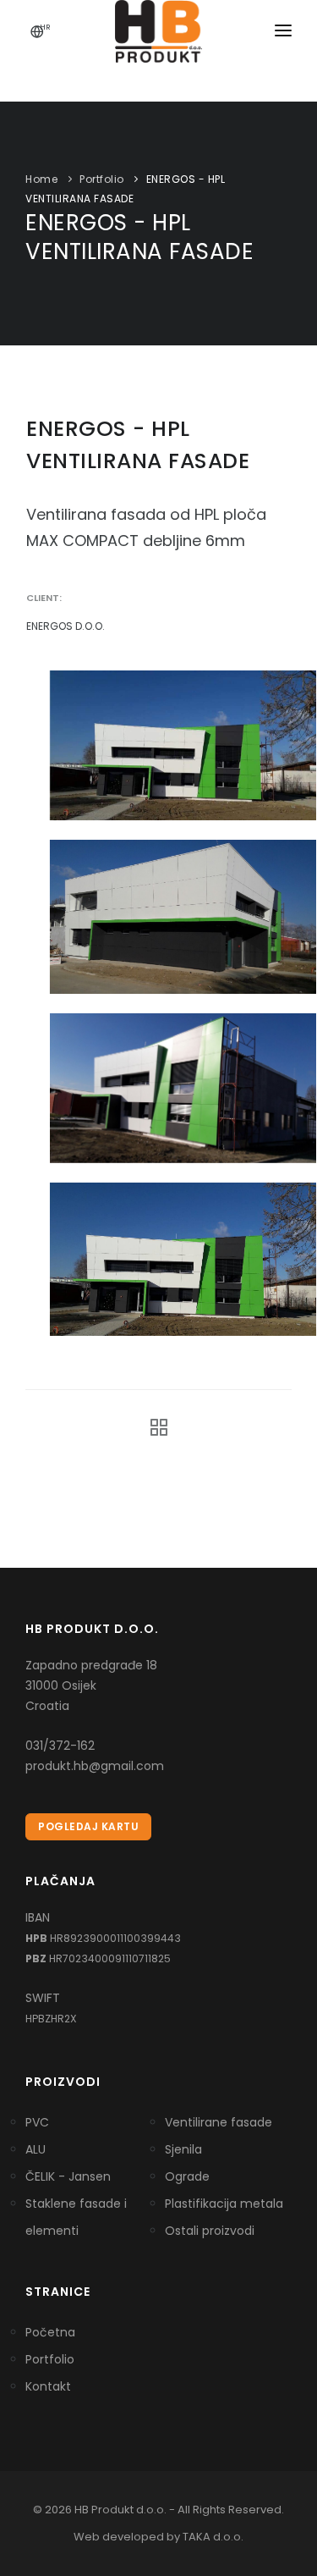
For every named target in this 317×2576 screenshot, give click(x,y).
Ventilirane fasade (219, 2122)
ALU (36, 2149)
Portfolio (102, 179)
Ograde (187, 2176)
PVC (37, 2122)
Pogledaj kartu (88, 1826)
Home (41, 179)
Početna (50, 2332)
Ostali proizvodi (210, 2231)
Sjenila (183, 2149)
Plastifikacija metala (224, 2204)
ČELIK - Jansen (68, 2176)
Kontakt (48, 2386)
